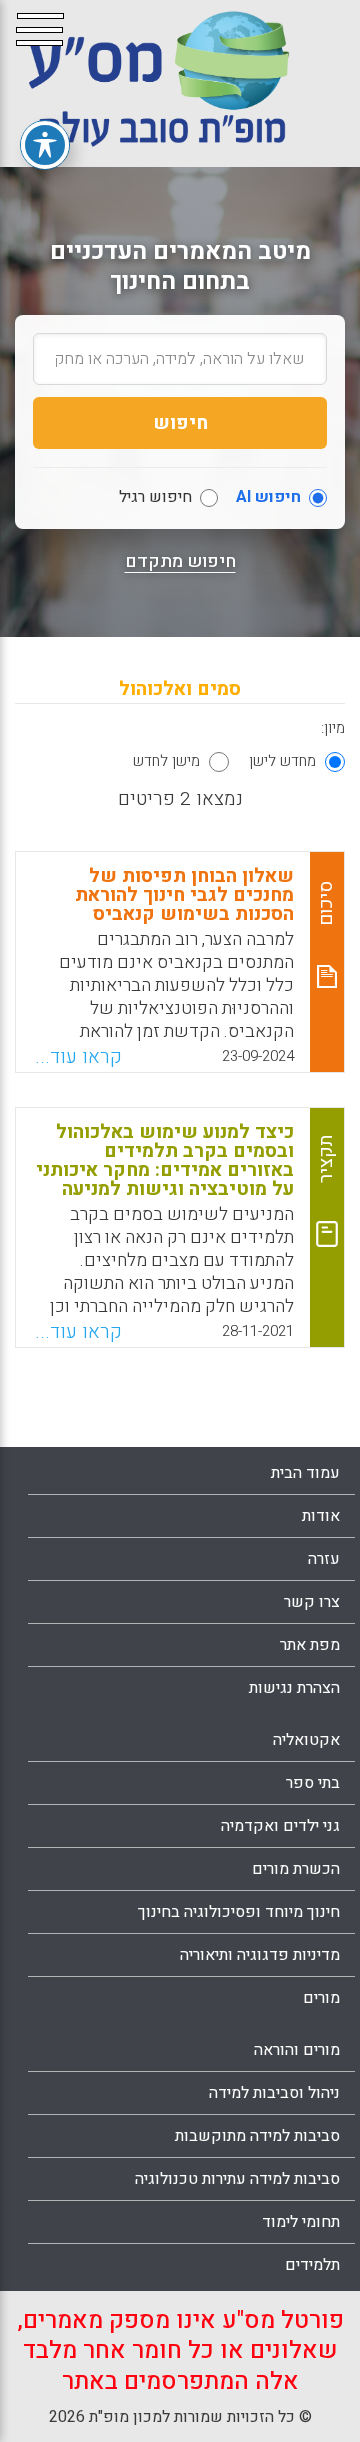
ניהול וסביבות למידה (274, 2093)
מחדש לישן (282, 761)
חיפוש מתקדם (180, 562)
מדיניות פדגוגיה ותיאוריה (260, 1955)
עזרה (324, 1559)
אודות (321, 1516)
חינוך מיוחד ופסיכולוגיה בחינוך (239, 1912)
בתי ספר (313, 1783)
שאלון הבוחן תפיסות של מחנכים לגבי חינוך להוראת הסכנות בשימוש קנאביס (184, 895)
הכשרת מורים (296, 1869)
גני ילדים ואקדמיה (280, 1826)
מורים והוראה (297, 2050)
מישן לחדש (166, 761)
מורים (321, 1998)
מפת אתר (310, 1645)
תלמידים (312, 2265)
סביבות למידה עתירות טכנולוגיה (237, 2179)
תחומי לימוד (301, 2222)
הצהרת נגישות (294, 1688)
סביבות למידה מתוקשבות (257, 2136)
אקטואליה (306, 1740)
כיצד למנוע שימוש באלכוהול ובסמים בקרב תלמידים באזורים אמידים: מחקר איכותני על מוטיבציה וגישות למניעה (165, 1160)
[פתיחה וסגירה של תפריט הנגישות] (45, 145)
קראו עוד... (78, 1057)
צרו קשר (312, 1602)
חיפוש (180, 423)
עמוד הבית (305, 1473)
